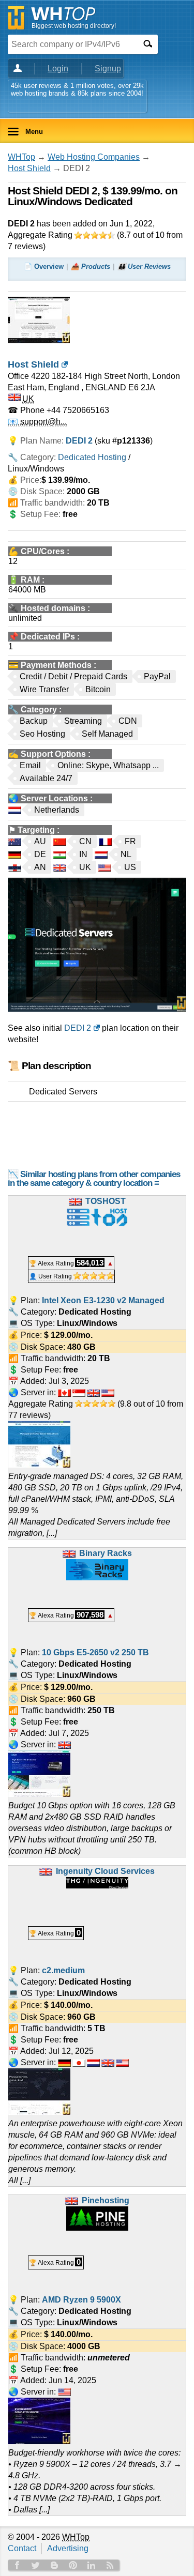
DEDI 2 (78, 1028)
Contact (22, 2548)
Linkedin (92, 2565)
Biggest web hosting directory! (74, 26)
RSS (110, 2565)
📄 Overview (44, 266)
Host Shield (29, 168)
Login (58, 68)
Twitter (36, 2565)
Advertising (68, 2548)
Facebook (17, 2565)
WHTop (21, 157)
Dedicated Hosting (92, 457)
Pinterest (73, 2565)
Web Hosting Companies (94, 157)
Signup (108, 68)
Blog (54, 2565)
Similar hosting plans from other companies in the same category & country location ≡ (94, 1179)
